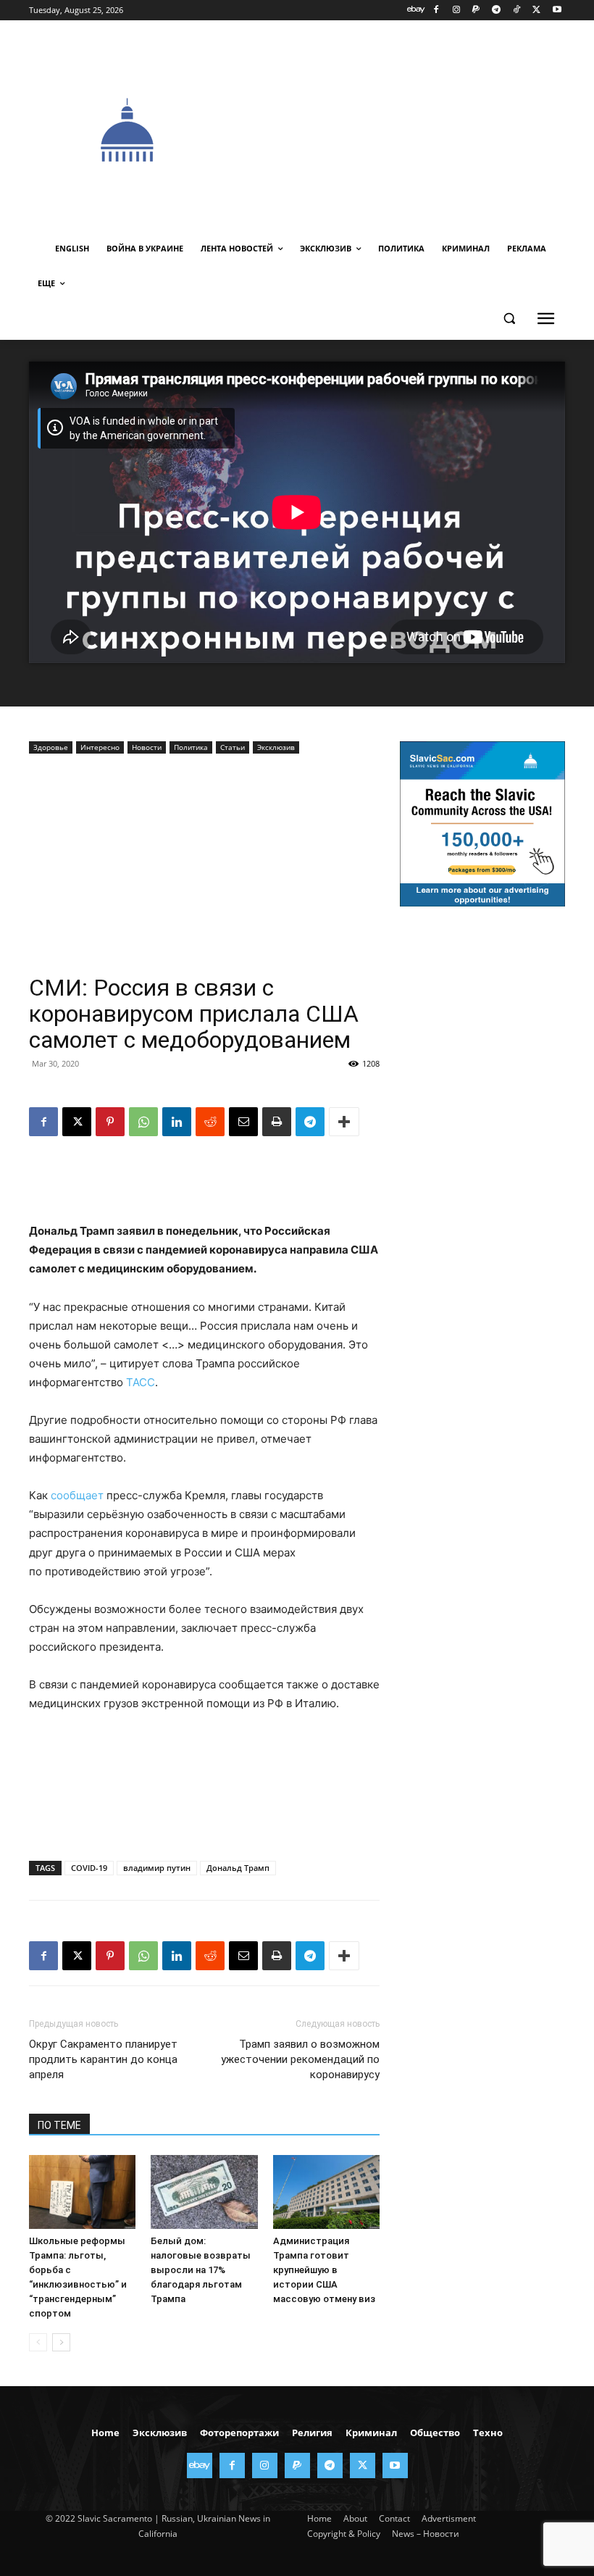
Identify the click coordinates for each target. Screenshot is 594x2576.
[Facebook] (436, 11)
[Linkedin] (177, 1122)
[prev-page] (38, 2342)
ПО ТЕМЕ (59, 2125)
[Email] (243, 1122)
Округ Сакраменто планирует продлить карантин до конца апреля (103, 2059)
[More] (344, 1122)
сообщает (77, 1495)
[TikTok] (517, 11)
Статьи (233, 747)
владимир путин (157, 1868)
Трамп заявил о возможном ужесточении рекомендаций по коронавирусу (300, 2059)
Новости (147, 747)
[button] (509, 318)
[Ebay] (416, 11)
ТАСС (141, 1382)
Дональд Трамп (238, 1868)
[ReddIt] (210, 1122)
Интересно (100, 747)
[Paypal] (476, 11)
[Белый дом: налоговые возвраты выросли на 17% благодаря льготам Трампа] (204, 2192)
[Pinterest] (110, 1122)
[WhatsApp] (143, 1122)
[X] (536, 11)
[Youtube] (557, 11)
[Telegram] (497, 11)
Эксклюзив (276, 747)
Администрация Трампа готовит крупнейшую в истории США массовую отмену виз (324, 2270)
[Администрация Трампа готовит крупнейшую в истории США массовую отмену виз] (326, 2192)
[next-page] (61, 2342)
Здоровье (51, 747)
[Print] (277, 1122)
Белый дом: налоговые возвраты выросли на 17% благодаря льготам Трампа (201, 2270)
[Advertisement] (410, 128)
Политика (191, 747)
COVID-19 (89, 1868)
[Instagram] (456, 11)
